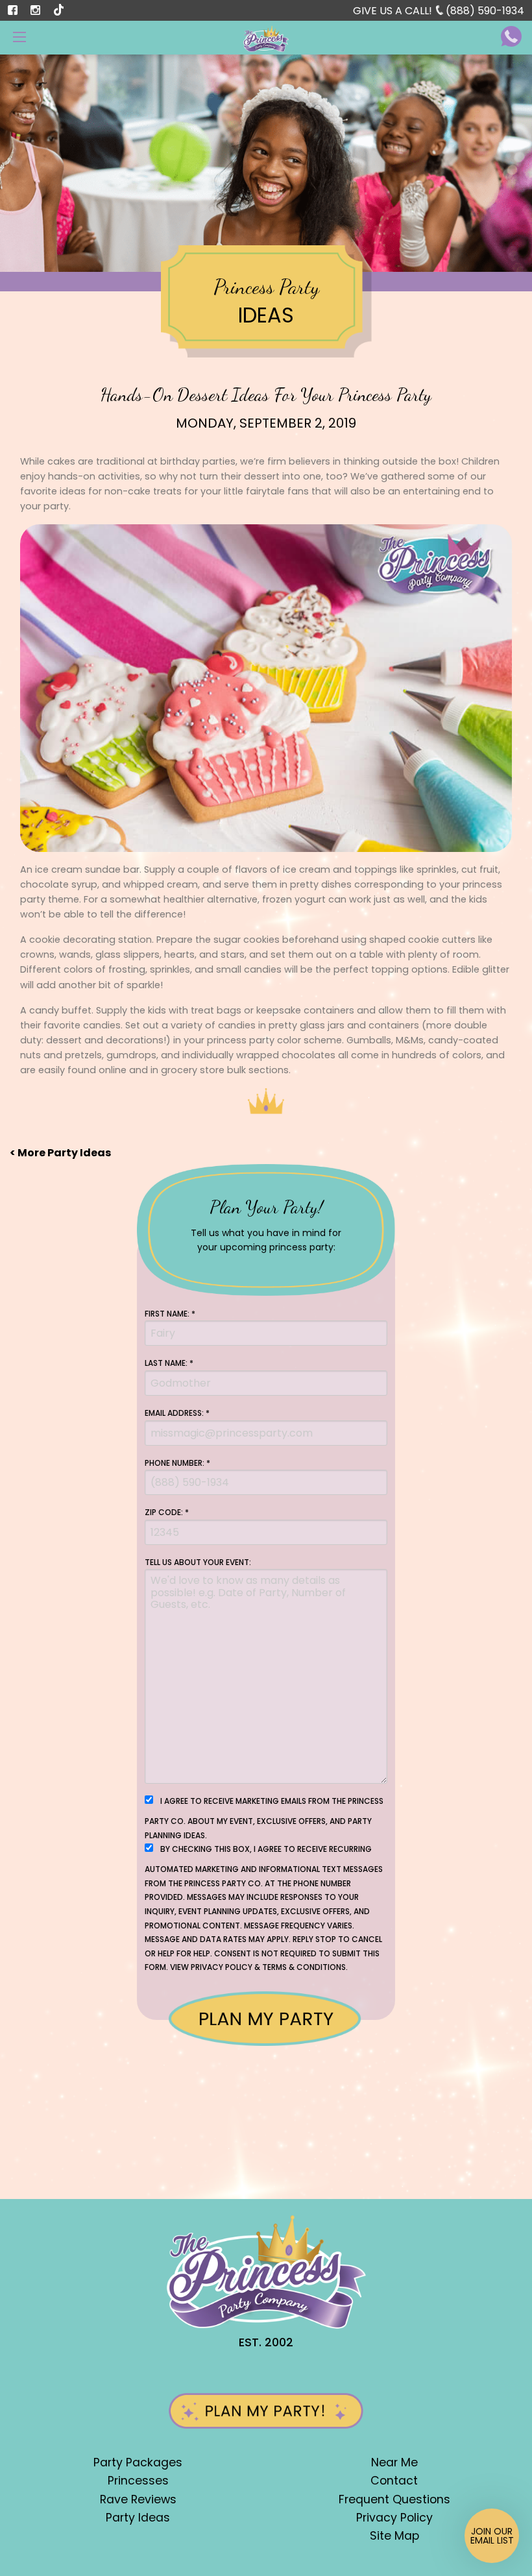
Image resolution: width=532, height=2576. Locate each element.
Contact (394, 2481)
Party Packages (138, 2462)
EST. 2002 (266, 2342)
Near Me (394, 2462)
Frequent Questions (394, 2499)
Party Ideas (138, 2518)
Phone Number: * (177, 1463)
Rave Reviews (138, 2499)
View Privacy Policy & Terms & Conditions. (259, 1967)
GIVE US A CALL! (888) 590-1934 (439, 11)
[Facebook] (13, 10)
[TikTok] (60, 9)
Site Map (394, 2536)
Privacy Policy (394, 2518)
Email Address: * (177, 1413)
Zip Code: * (167, 1512)
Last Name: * (169, 1363)
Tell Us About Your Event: (198, 1562)
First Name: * (170, 1314)
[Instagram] (36, 10)
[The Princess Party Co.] (266, 38)
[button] (492, 2536)
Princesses (138, 2481)
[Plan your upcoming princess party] (266, 2421)
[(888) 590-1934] (511, 35)
